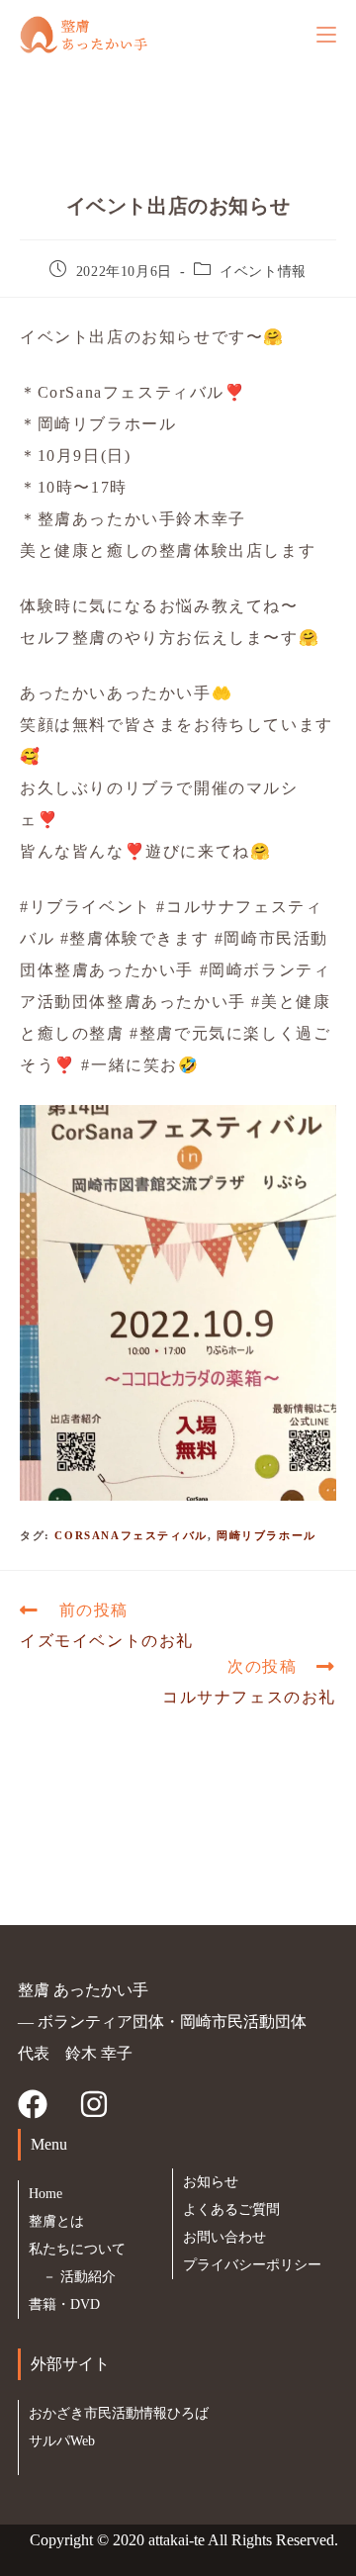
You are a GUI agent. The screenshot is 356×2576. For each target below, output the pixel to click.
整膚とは (56, 2221)
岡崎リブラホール (267, 1535)
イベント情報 (263, 272)
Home (45, 2194)
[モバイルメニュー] (326, 34)
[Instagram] (94, 2104)
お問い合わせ (224, 2237)
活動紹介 (88, 2277)
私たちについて (77, 2249)
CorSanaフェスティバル (131, 1535)
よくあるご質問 (231, 2209)
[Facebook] (33, 2104)
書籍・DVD (64, 2304)
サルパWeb (62, 2441)
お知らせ (211, 2182)
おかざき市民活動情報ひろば (119, 2413)
